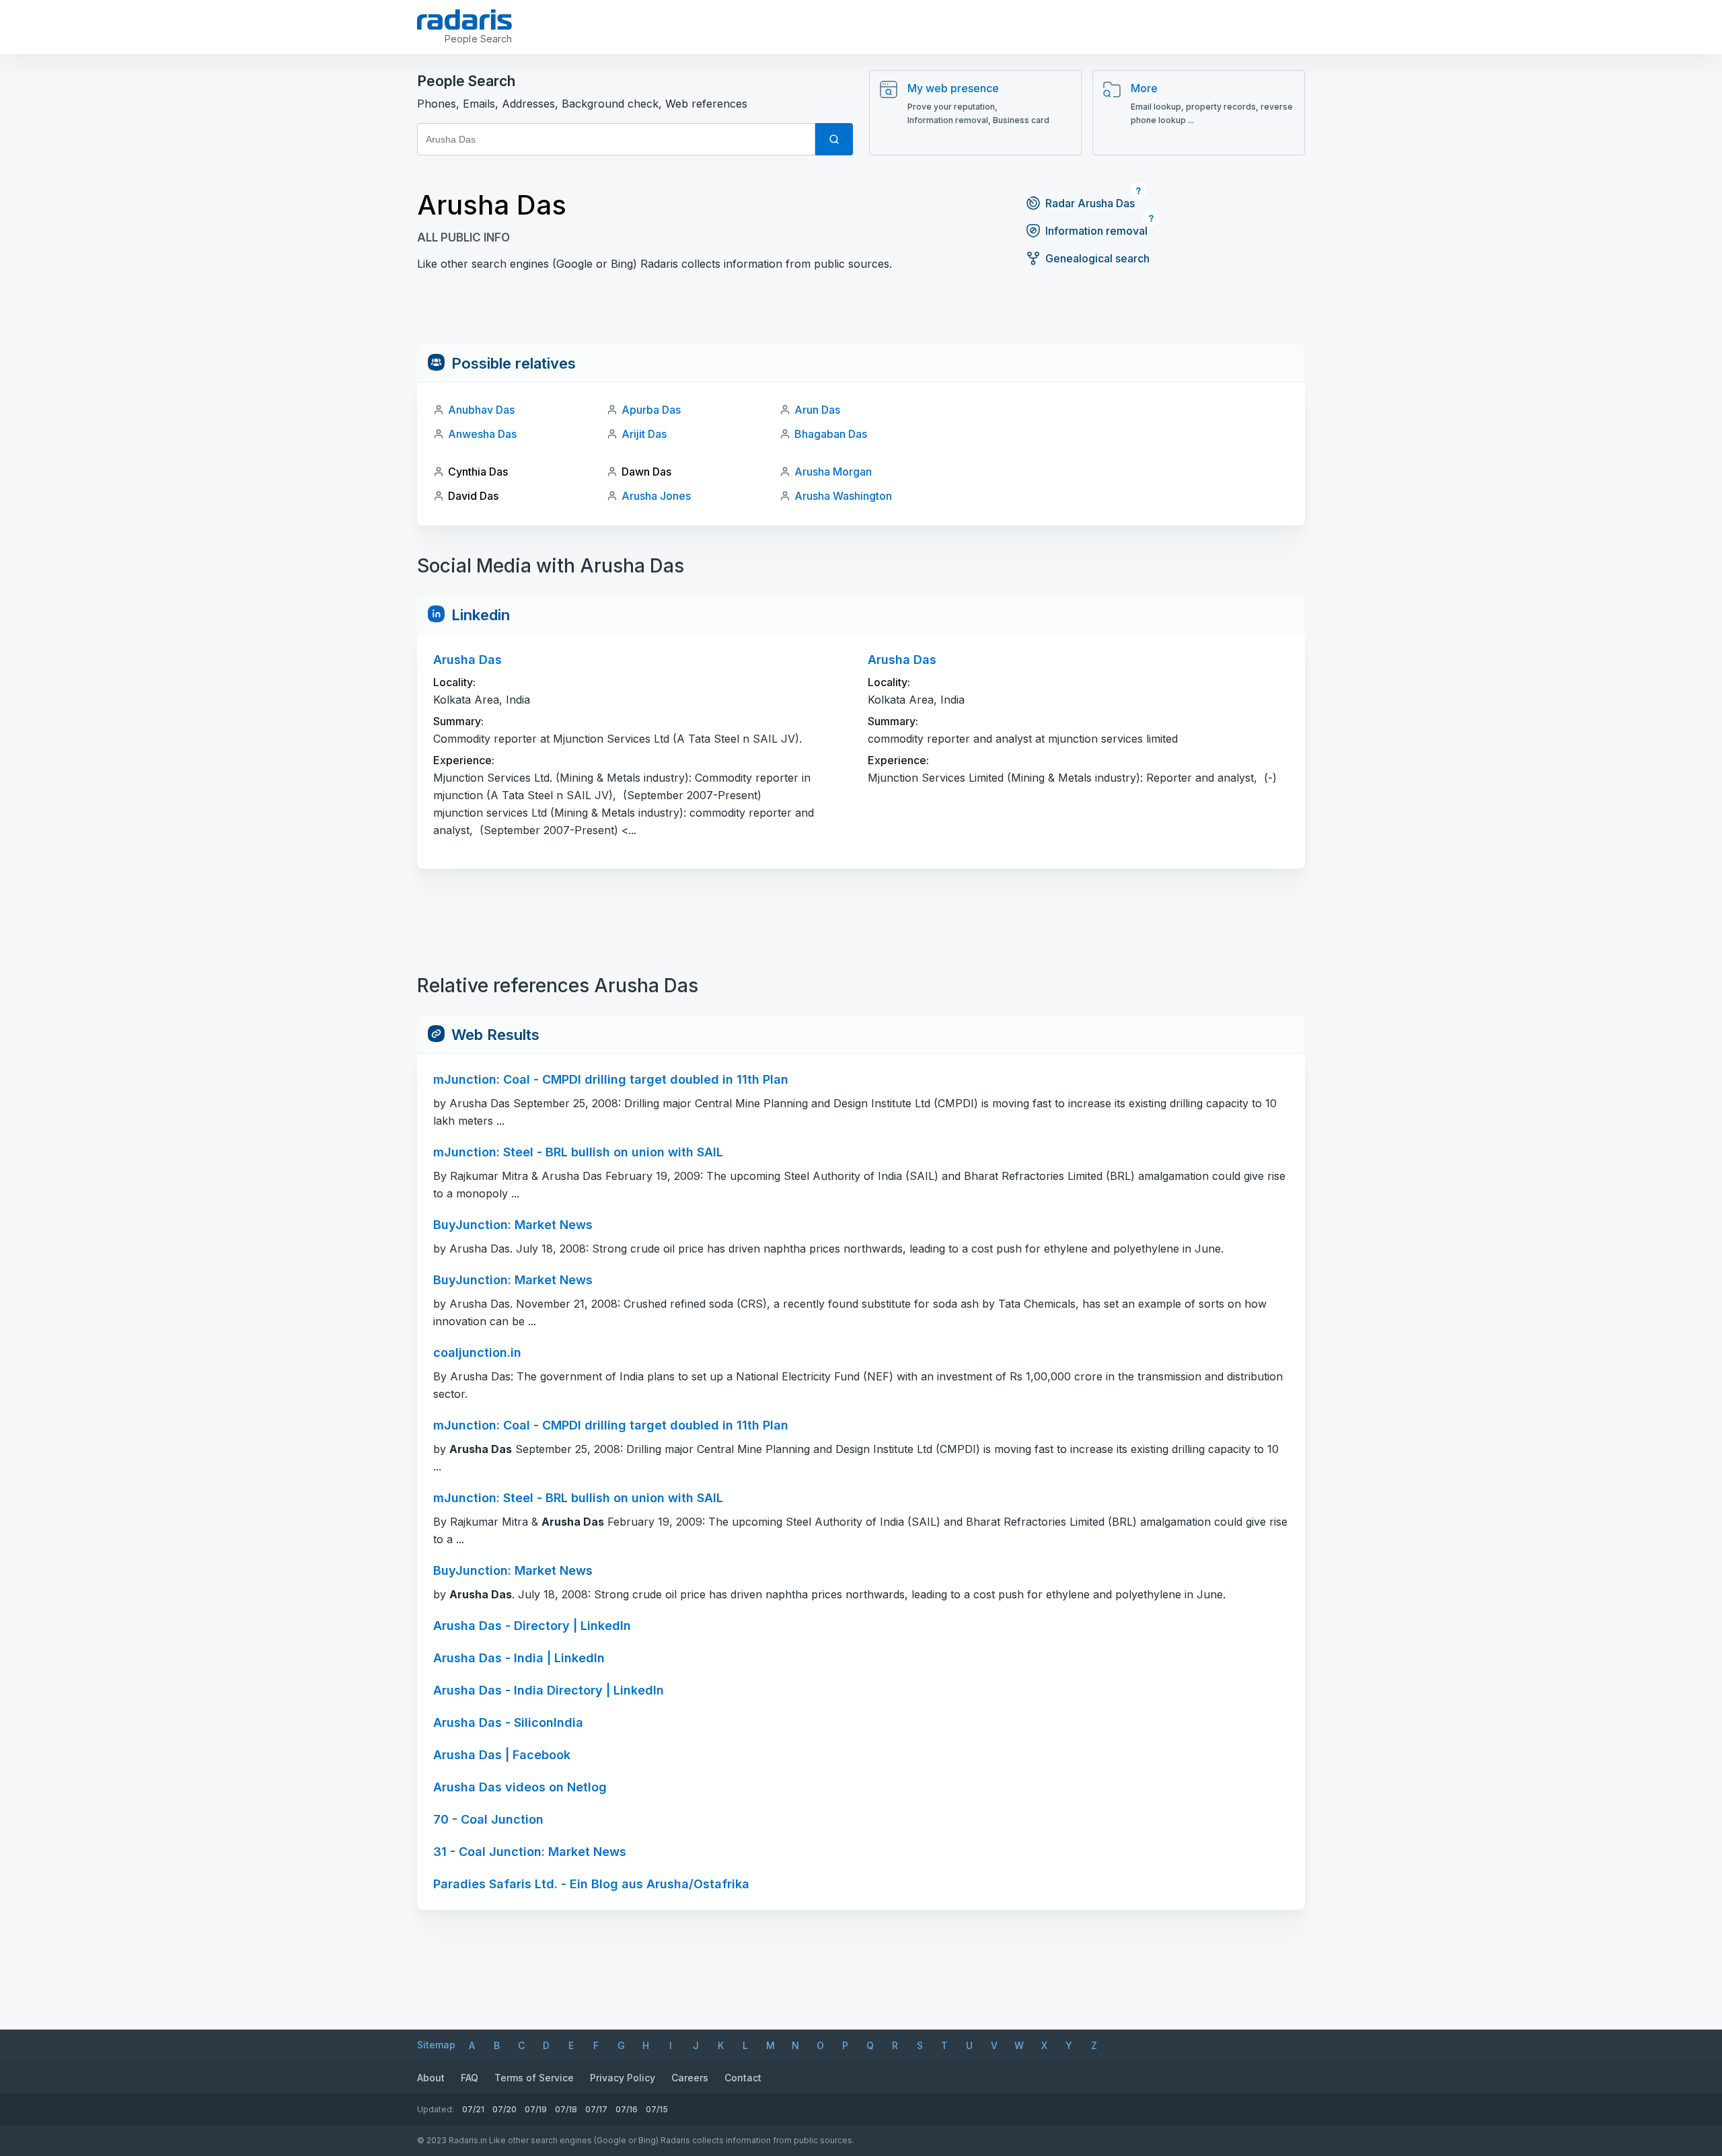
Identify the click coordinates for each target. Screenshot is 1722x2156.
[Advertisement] (861, 314)
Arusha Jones (656, 496)
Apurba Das (651, 410)
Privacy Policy (623, 2078)
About (431, 2078)
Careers (690, 2078)
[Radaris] (464, 20)
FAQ (470, 2078)
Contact (743, 2078)
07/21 (473, 2109)
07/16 (627, 2109)
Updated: (436, 2109)
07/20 (504, 2109)
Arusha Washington (843, 496)
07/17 (596, 2109)
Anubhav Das (481, 410)
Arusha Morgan (833, 472)
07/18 (566, 2109)
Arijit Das (644, 434)
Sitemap (436, 2045)
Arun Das (817, 410)
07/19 (536, 2109)
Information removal (1096, 231)
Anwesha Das (482, 434)
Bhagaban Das (831, 434)
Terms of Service (534, 2078)
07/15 (657, 2109)
